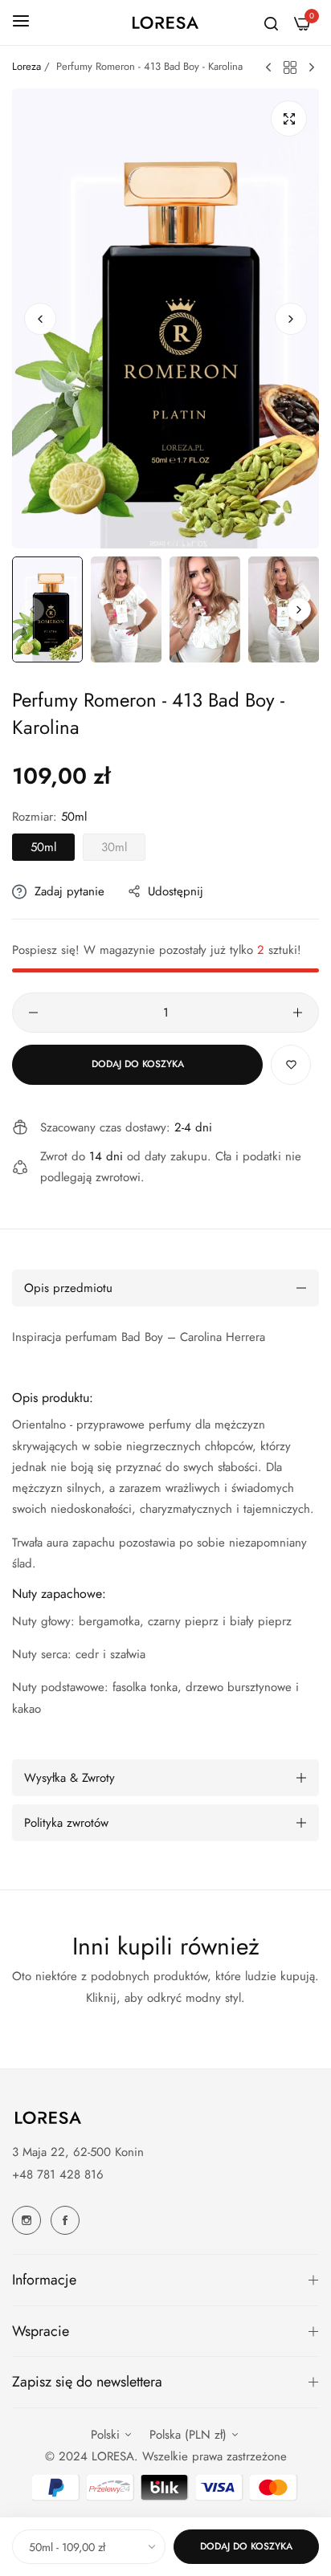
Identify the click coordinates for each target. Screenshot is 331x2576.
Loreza (27, 66)
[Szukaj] (271, 22)
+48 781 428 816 (58, 2175)
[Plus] (298, 1013)
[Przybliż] (289, 118)
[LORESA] (165, 22)
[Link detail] (27, 2220)
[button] (291, 319)
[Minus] (33, 1013)
